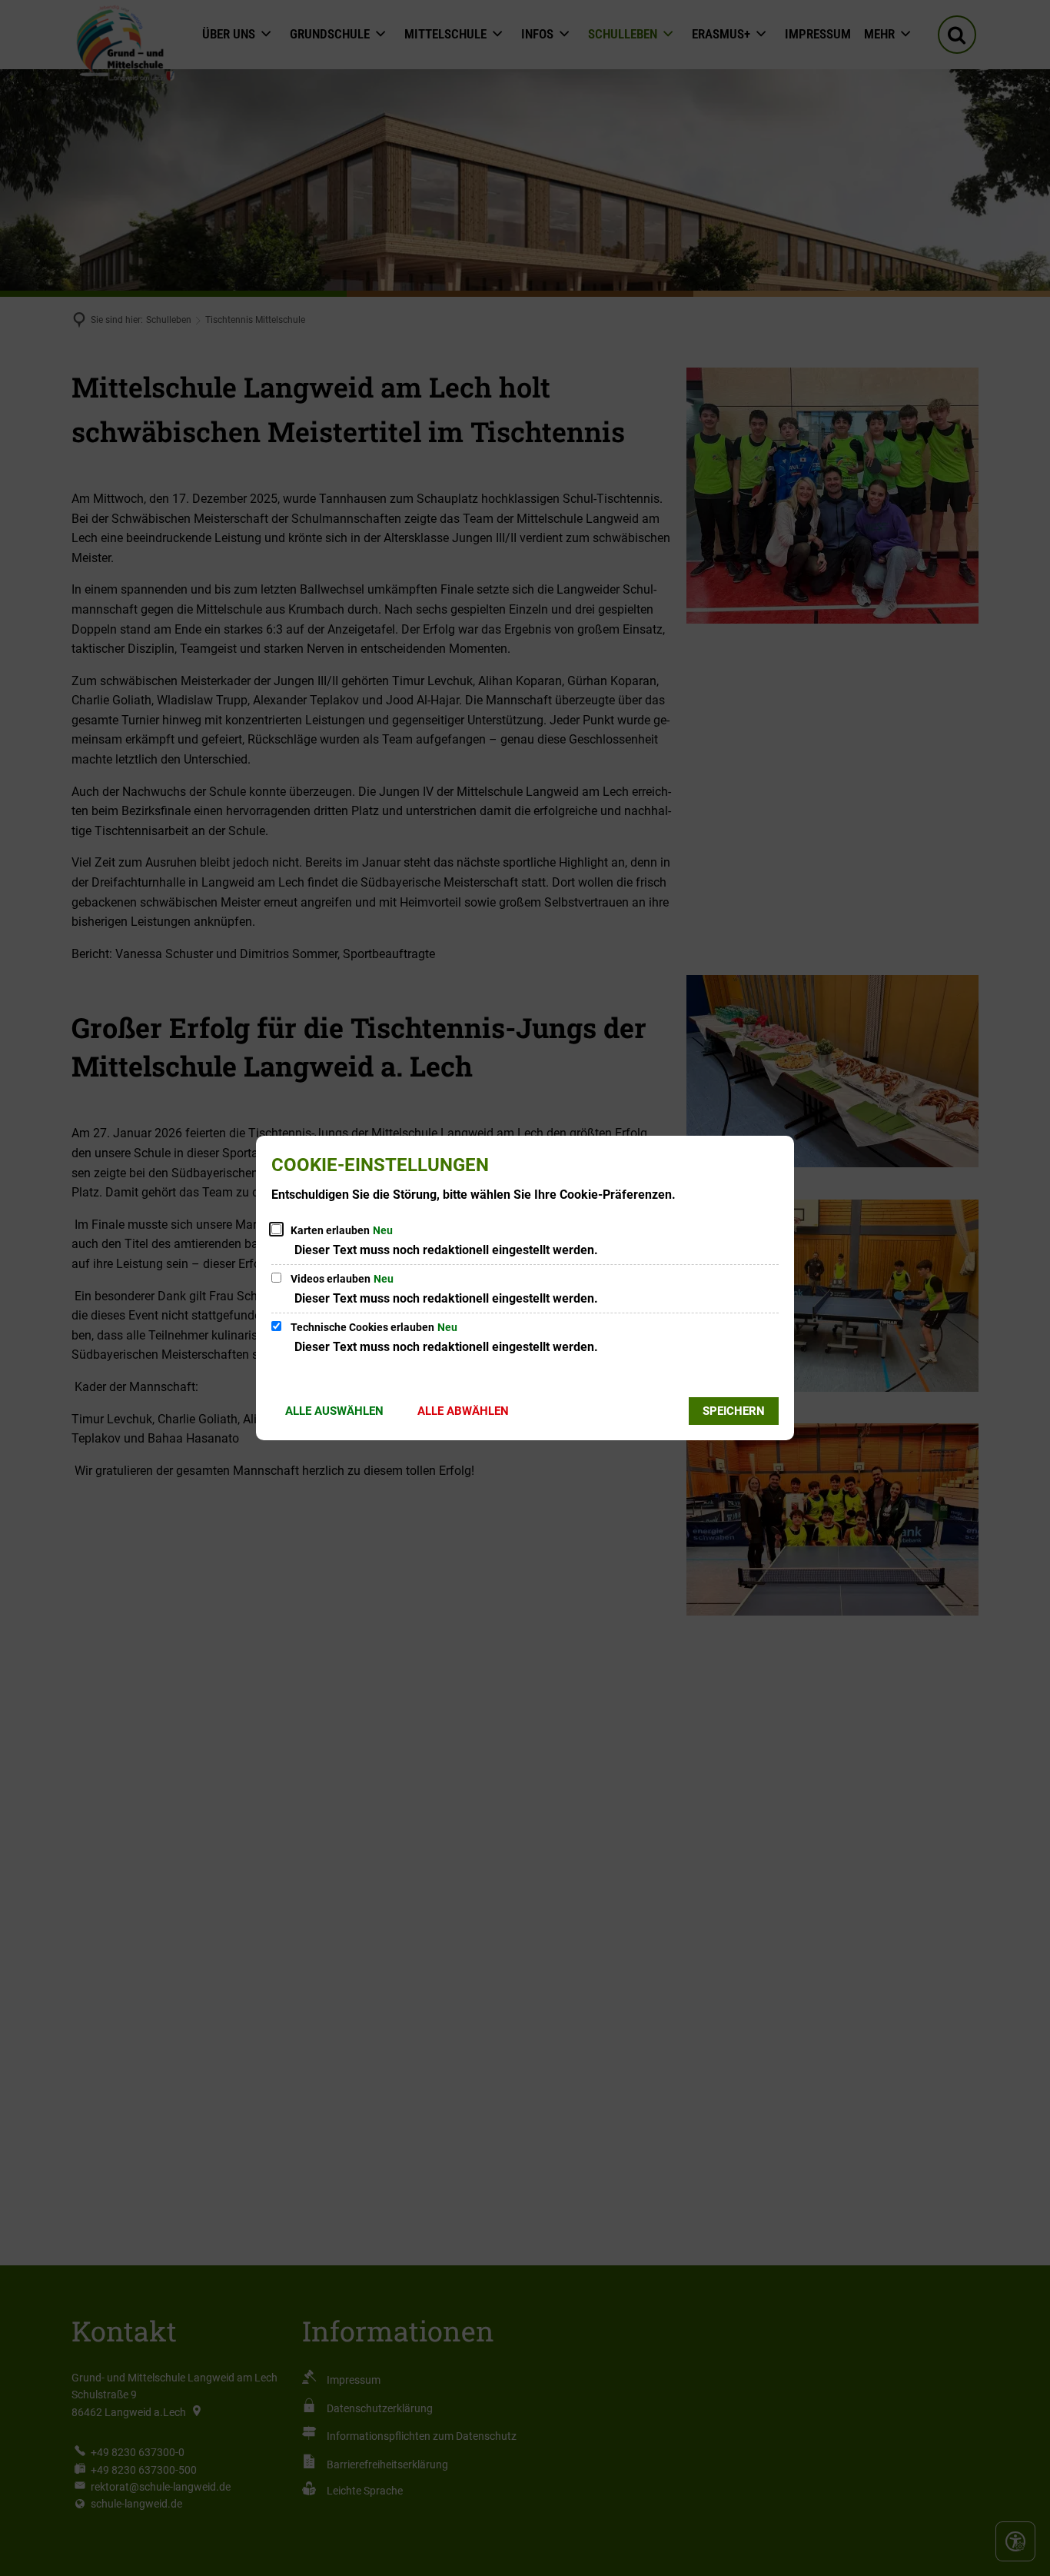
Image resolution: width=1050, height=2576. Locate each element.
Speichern (734, 1411)
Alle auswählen (334, 1411)
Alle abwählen (463, 1411)
